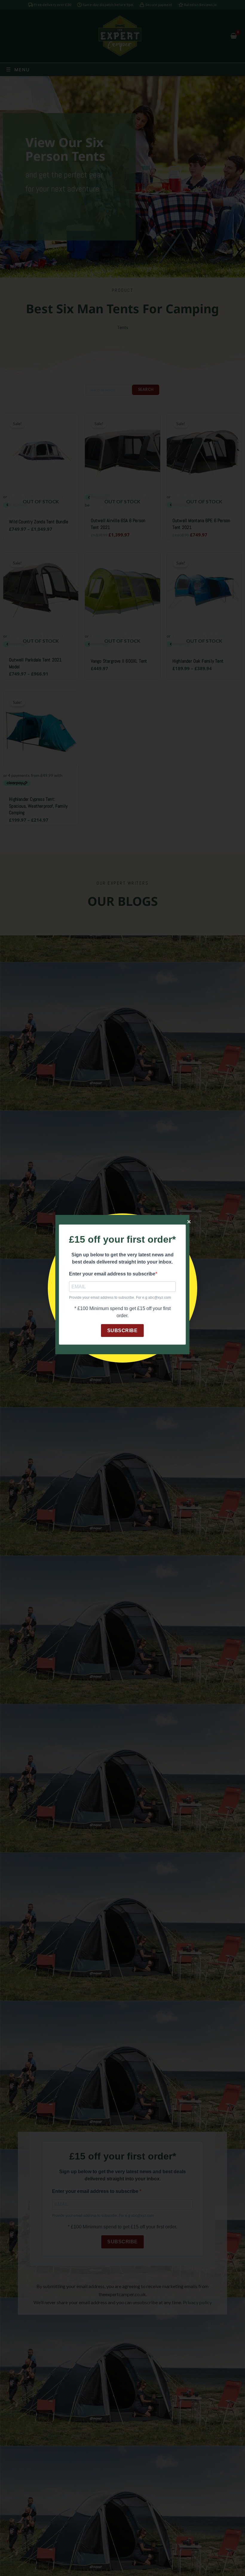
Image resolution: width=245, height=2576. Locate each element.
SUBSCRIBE (122, 1331)
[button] (189, 1222)
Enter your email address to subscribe (112, 1274)
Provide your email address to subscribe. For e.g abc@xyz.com (120, 1298)
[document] (122, 1288)
